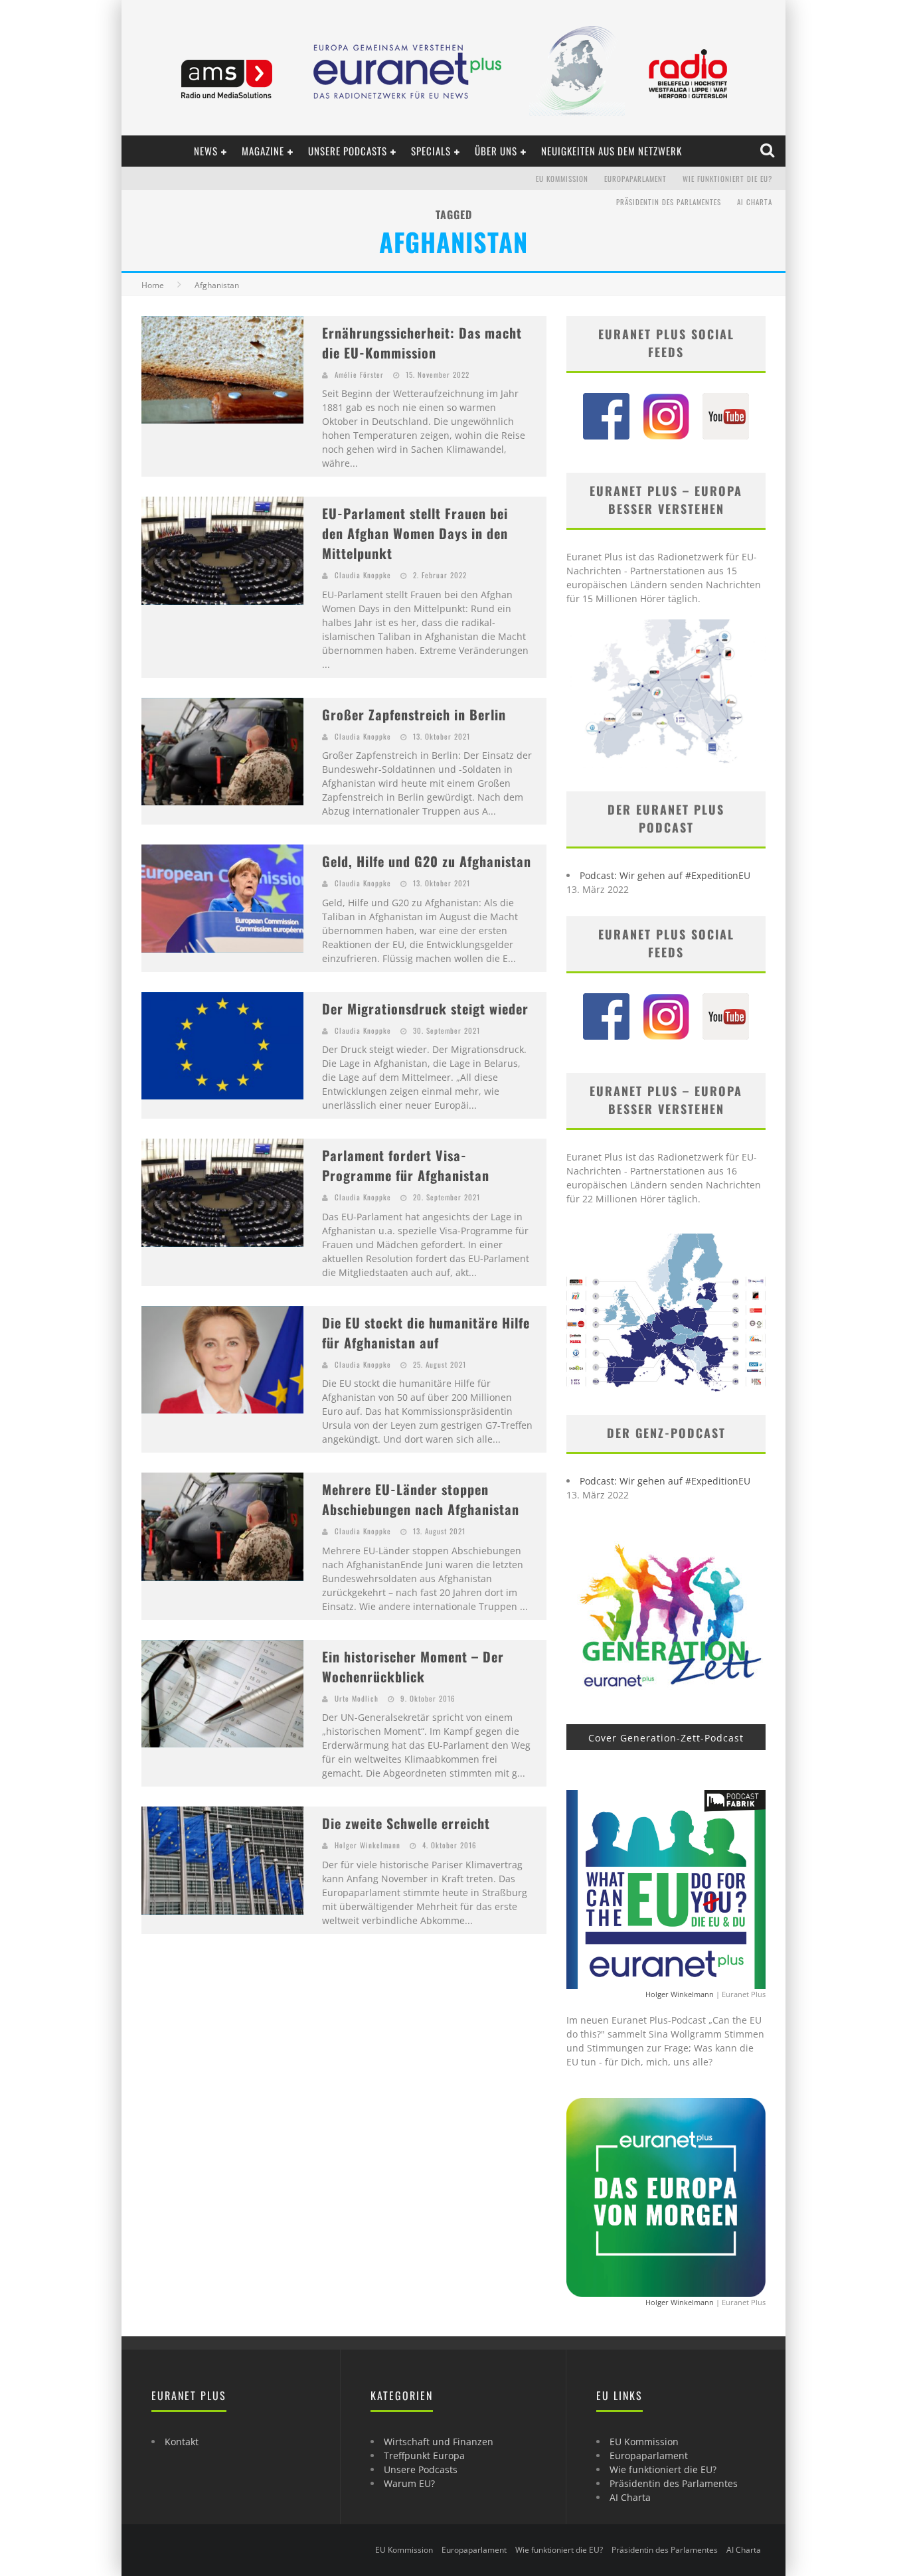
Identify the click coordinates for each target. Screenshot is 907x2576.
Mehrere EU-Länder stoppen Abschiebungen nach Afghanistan (421, 1499)
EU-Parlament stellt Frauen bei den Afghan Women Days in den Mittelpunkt (415, 533)
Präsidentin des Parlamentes (669, 202)
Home (153, 285)
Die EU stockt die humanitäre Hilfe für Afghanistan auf (426, 1332)
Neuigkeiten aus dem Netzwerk (612, 151)
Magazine (263, 151)
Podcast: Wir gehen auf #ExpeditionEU (665, 875)
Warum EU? (409, 2483)
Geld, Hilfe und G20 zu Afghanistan (427, 861)
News (206, 151)
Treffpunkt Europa (424, 2455)
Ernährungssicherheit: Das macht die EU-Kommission (422, 343)
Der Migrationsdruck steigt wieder (425, 1008)
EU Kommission (562, 179)
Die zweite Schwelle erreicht (406, 1823)
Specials (431, 151)
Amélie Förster (359, 374)
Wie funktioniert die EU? (727, 179)
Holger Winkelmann (368, 1845)
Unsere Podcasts (348, 151)
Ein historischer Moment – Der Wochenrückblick (413, 1666)
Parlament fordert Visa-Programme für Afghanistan (406, 1165)
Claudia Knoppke (363, 575)
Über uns (496, 151)
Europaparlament (635, 179)
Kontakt (182, 2442)
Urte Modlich (357, 1698)
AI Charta (755, 202)
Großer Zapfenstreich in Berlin (414, 714)
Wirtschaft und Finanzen (439, 2442)
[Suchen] (769, 151)
